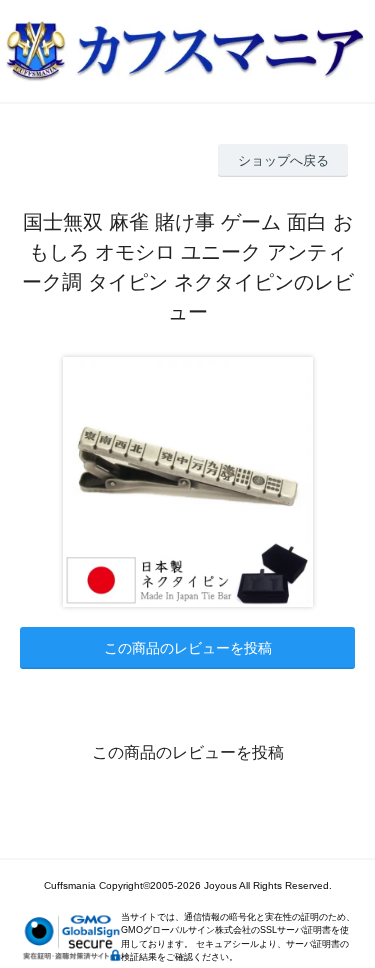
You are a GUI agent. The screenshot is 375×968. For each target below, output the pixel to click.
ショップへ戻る (283, 160)
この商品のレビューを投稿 (188, 648)
